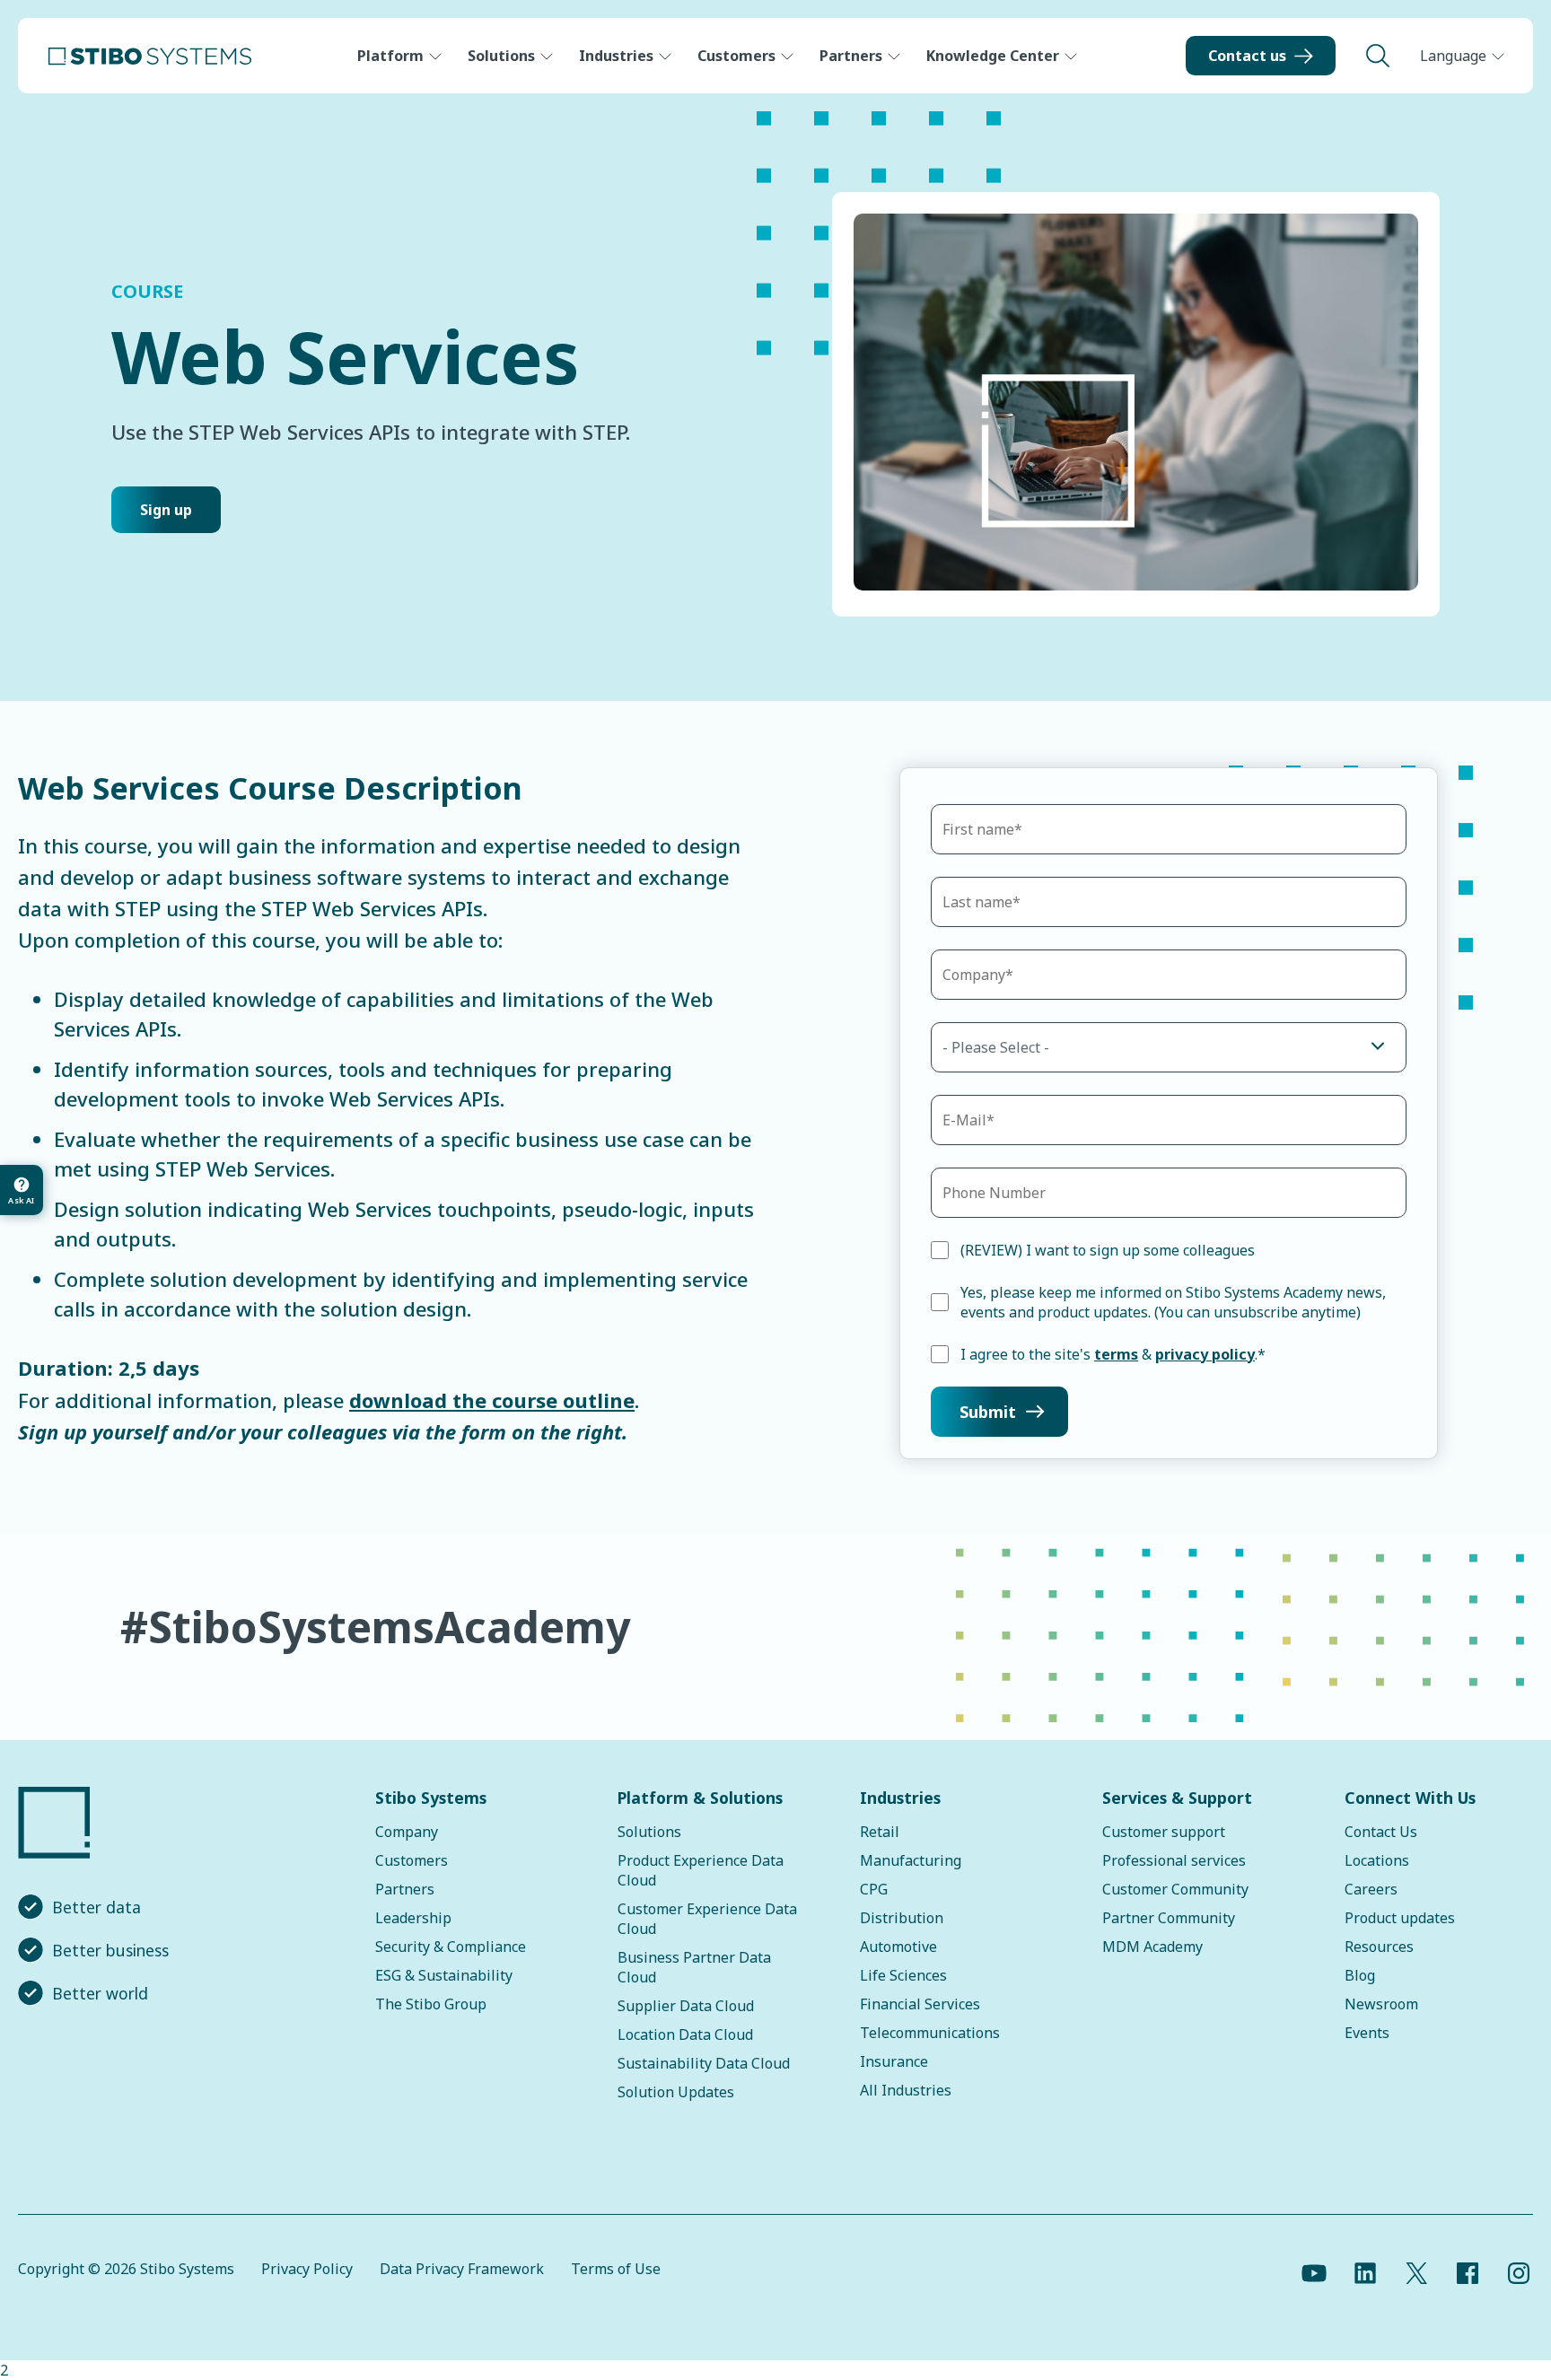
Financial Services (920, 2004)
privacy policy (1205, 1354)
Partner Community (1169, 1918)
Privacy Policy (307, 2269)
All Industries (906, 2090)
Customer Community (1175, 1889)
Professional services (1174, 1860)
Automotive (898, 1947)
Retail (880, 1832)
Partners (851, 56)
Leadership (413, 1918)
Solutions (501, 56)
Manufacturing (911, 1860)
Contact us (1247, 56)
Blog (1360, 1975)
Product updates (1400, 1918)
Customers (736, 56)
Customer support (1164, 1832)
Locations (1377, 1860)
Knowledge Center (993, 56)
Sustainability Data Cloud (704, 2063)
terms (1116, 1354)
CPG (874, 1889)
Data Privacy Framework (462, 2269)
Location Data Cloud (685, 2034)
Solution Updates (676, 2092)
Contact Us (1381, 1832)
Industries (616, 56)
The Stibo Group (431, 2004)
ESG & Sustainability (444, 1975)
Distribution (902, 1918)
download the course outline (492, 1400)
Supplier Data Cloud (686, 2006)
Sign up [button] (166, 510)
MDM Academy (1152, 1947)
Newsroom (1381, 2004)
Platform (390, 56)
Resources (1379, 1947)
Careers (1371, 1889)
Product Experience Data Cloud (701, 1870)
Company (407, 1832)
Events (1367, 2033)
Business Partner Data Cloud (694, 1967)
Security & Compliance (451, 1947)
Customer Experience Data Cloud (707, 1919)
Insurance (894, 2061)
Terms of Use (616, 2269)
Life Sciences (903, 1975)
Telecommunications (930, 2033)
